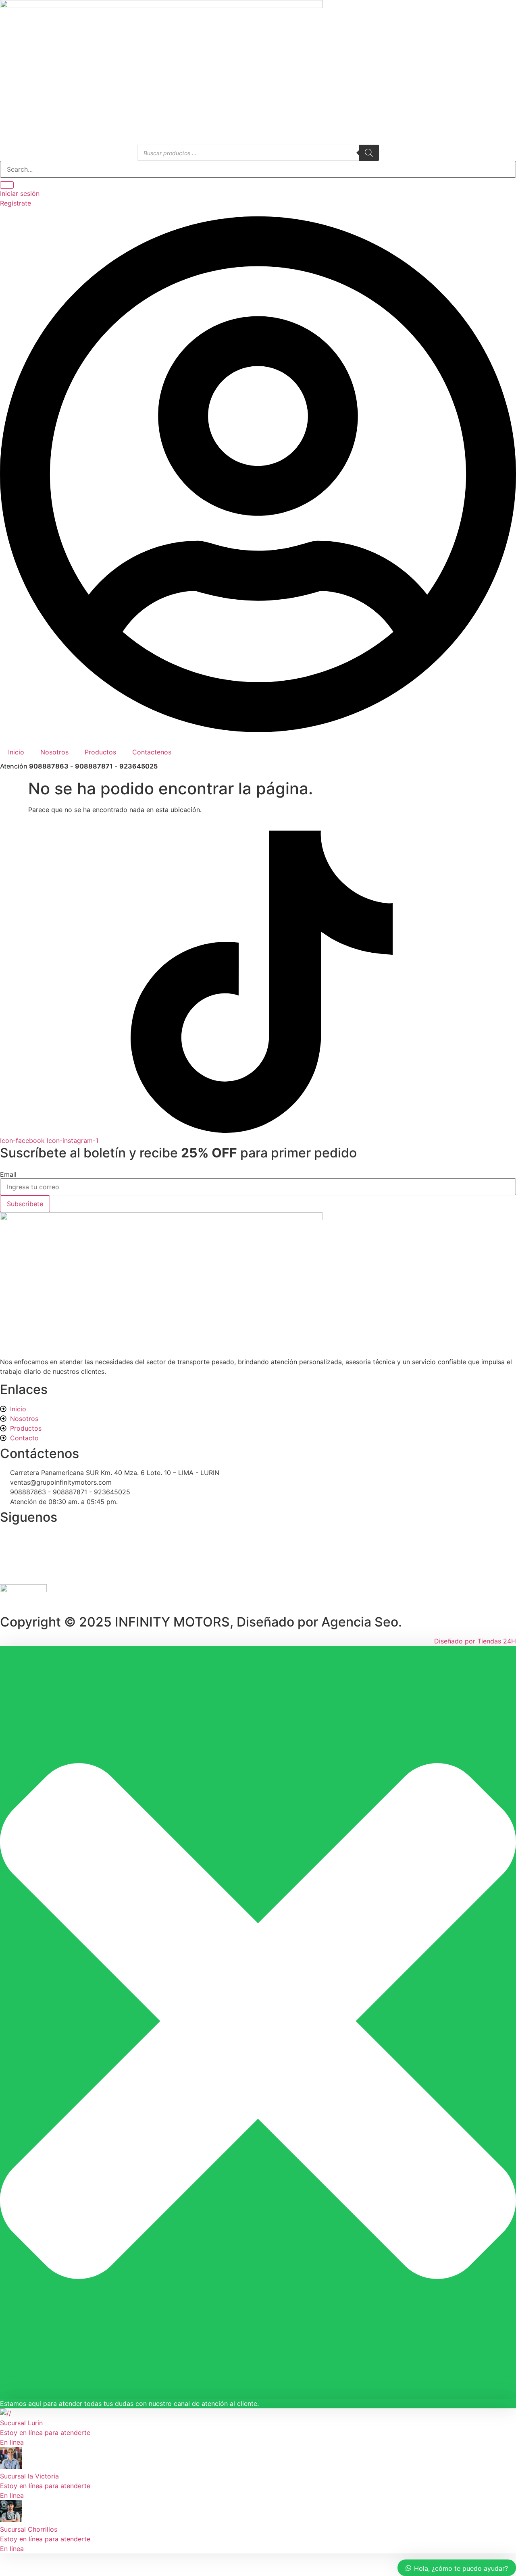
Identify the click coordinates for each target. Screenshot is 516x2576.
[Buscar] (369, 153)
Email (8, 1174)
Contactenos (152, 752)
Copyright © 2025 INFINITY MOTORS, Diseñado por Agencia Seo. (201, 1622)
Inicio (16, 752)
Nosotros (54, 752)
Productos (100, 752)
